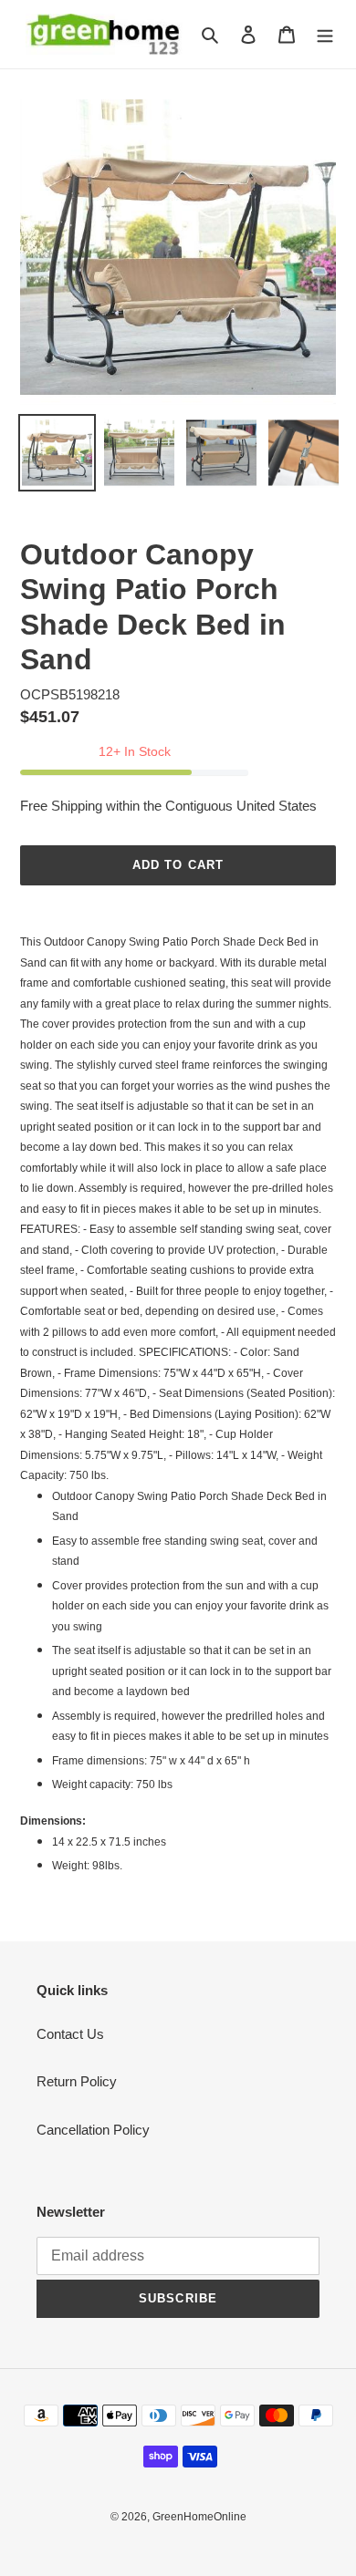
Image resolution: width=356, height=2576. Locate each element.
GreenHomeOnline (199, 2517)
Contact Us (70, 2034)
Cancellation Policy (93, 2130)
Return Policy (77, 2081)
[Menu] (325, 34)
